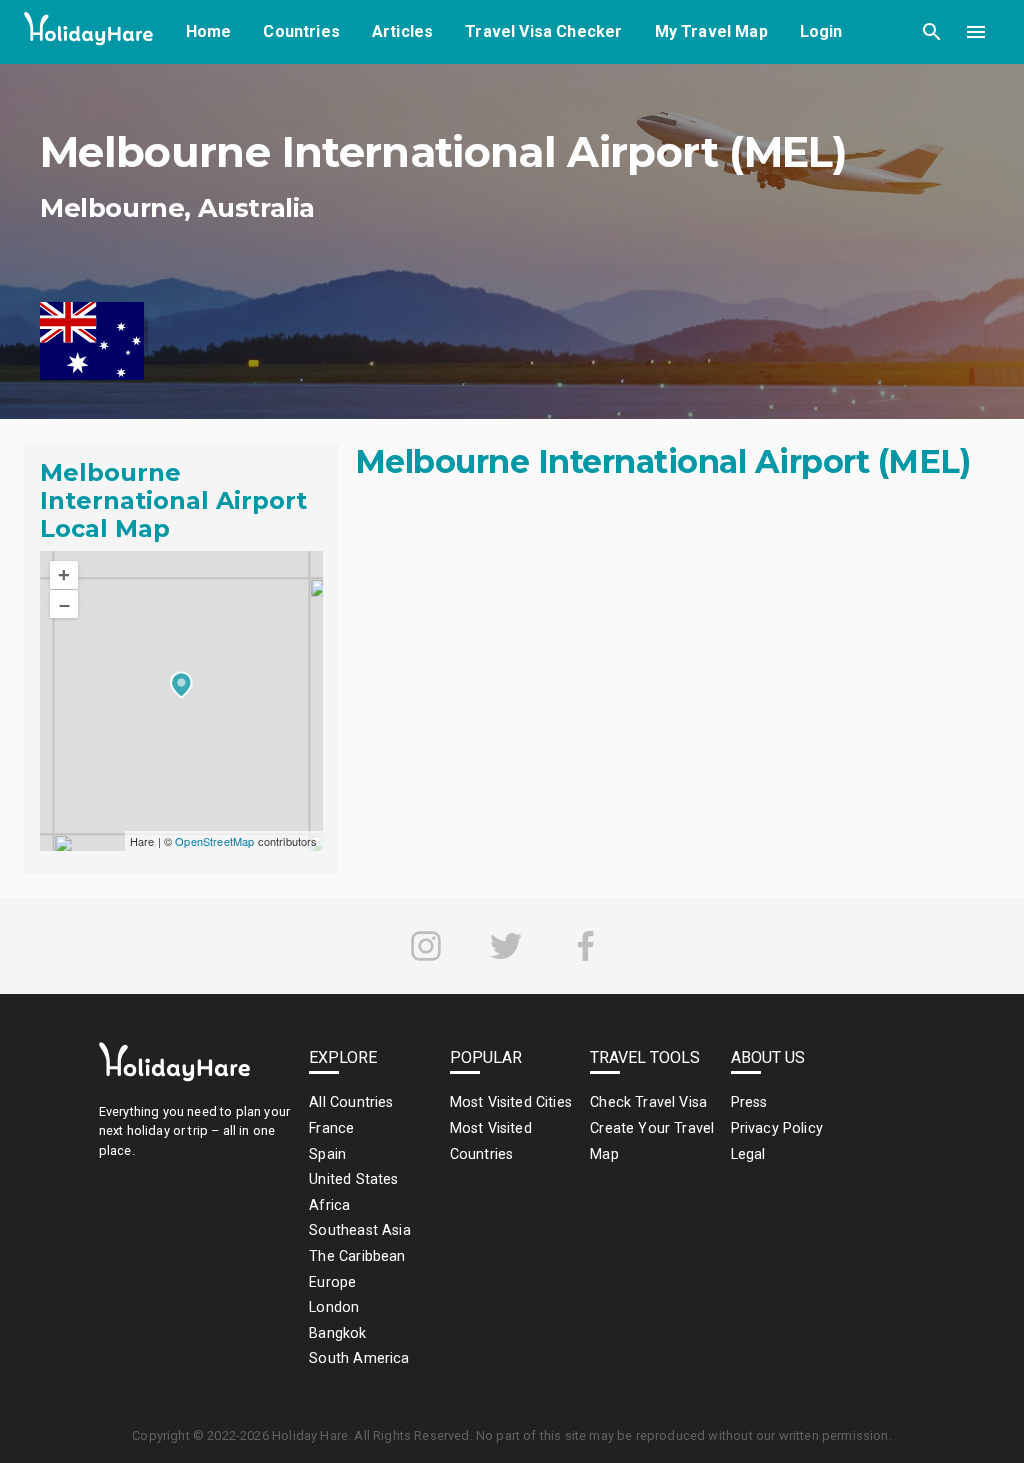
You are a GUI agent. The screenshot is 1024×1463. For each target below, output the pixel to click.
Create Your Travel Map (652, 1141)
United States (353, 1179)
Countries (301, 31)
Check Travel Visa (648, 1102)
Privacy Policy (777, 1128)
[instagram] (426, 946)
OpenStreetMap (214, 841)
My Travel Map (711, 31)
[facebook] (586, 946)
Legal (748, 1154)
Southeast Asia (359, 1230)
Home (209, 31)
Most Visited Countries (491, 1141)
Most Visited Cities (511, 1102)
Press (749, 1102)
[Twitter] (506, 946)
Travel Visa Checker (543, 31)
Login (821, 31)
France (331, 1128)
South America (359, 1358)
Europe (332, 1282)
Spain (327, 1154)
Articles (402, 31)
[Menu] (976, 32)
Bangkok (337, 1333)
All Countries (351, 1102)
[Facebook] (586, 946)
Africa (329, 1205)
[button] (932, 32)
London (334, 1307)
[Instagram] (426, 946)
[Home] (89, 32)
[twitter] (506, 946)
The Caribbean (357, 1256)
